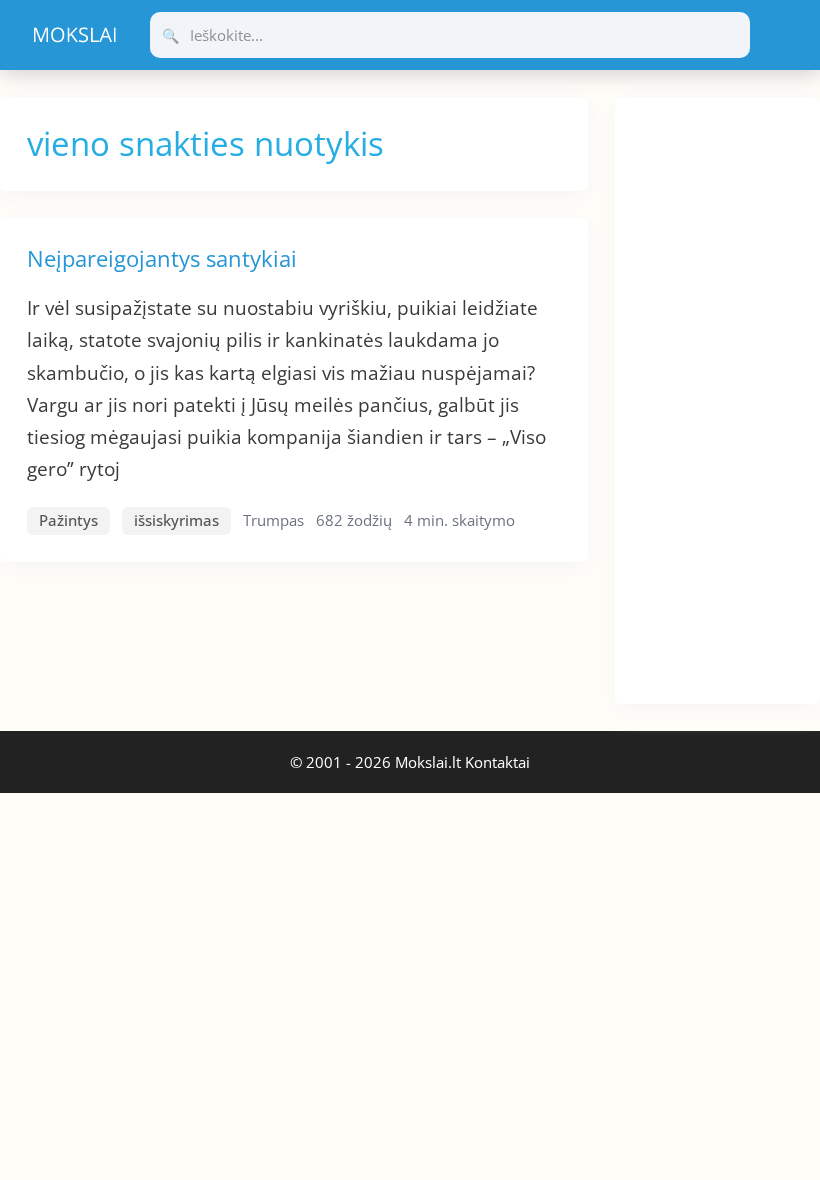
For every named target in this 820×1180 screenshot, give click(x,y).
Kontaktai (497, 762)
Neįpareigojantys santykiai (162, 258)
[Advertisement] (717, 397)
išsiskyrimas (176, 520)
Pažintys (68, 520)
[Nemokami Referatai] (75, 35)
